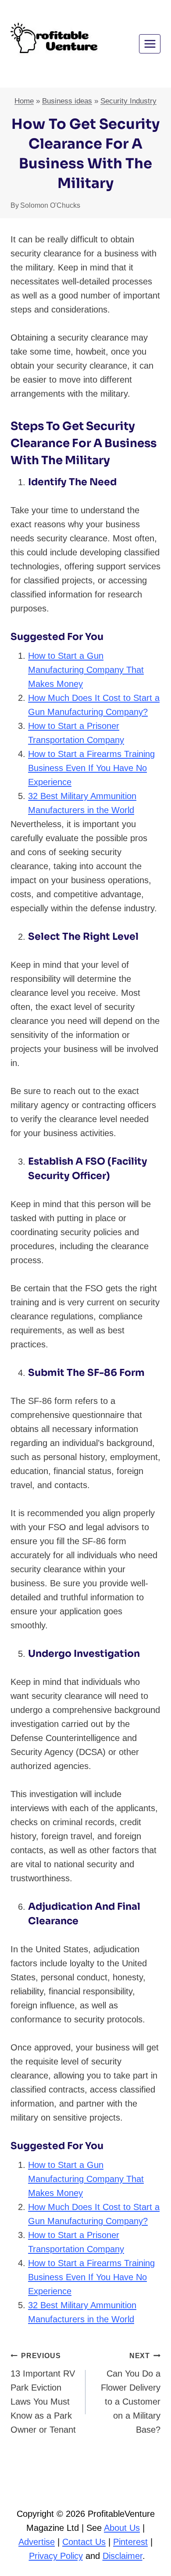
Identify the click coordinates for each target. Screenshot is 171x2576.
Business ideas (67, 101)
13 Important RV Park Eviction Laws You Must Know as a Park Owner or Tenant (43, 2393)
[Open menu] (150, 44)
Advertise (37, 2542)
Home (24, 101)
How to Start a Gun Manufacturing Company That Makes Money (86, 670)
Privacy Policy (56, 2556)
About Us (122, 2528)
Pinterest (130, 2542)
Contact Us (84, 2542)
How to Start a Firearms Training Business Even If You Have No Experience (91, 768)
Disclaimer (123, 2556)
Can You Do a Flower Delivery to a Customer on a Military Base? (131, 2393)
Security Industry (128, 101)
